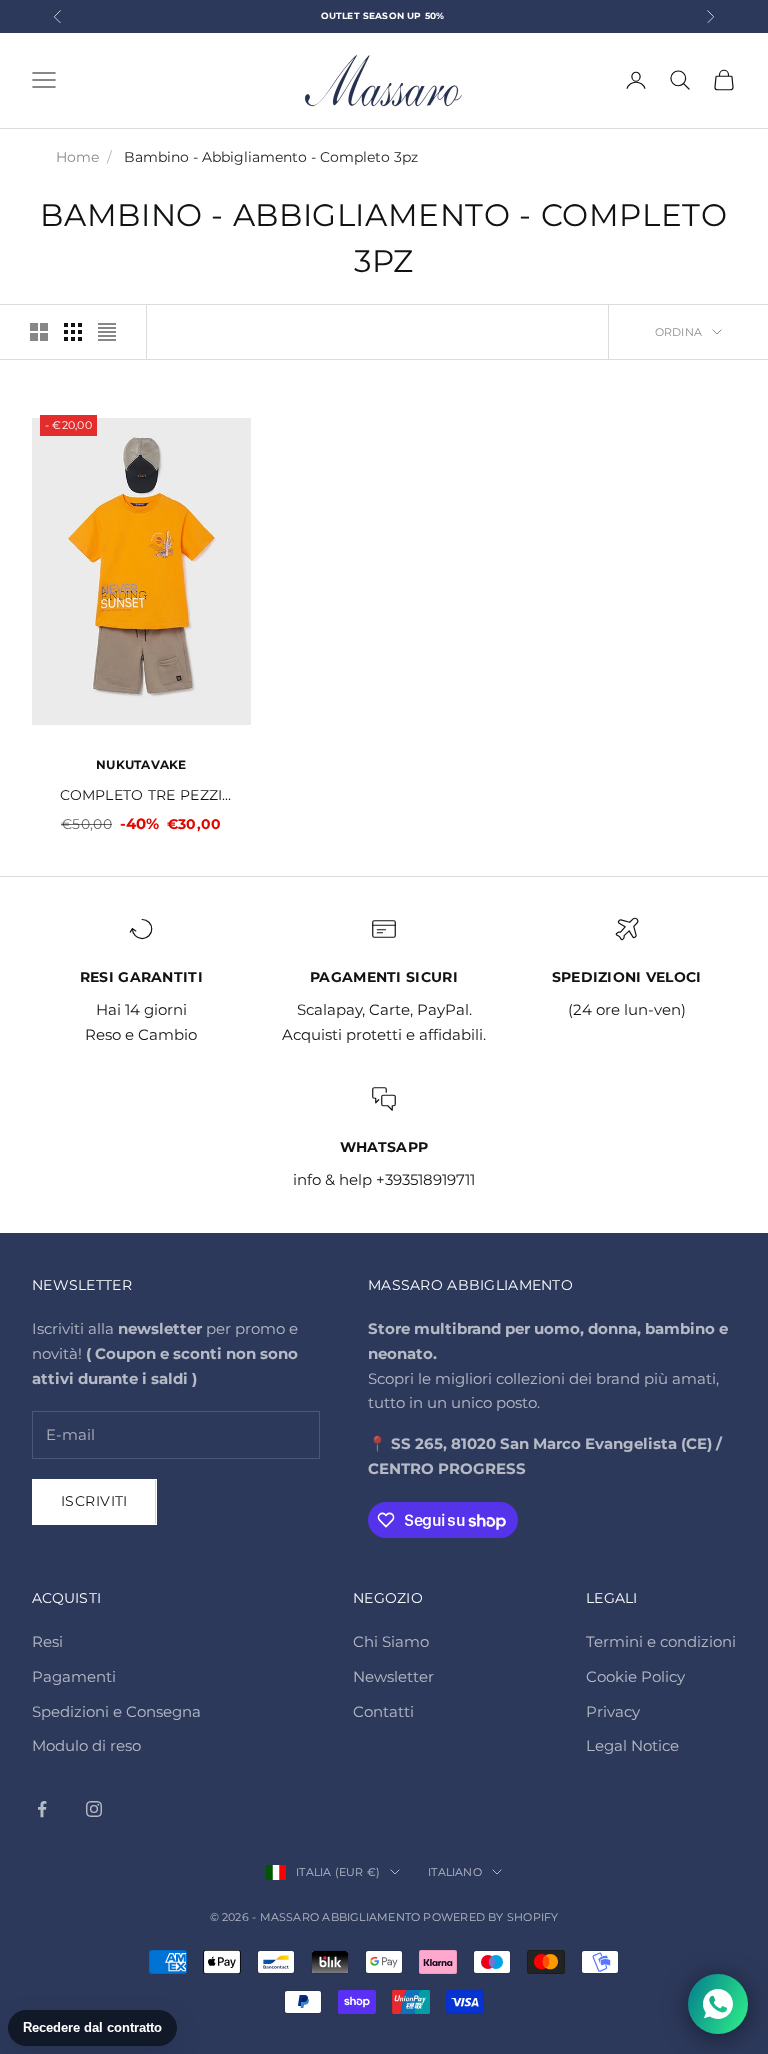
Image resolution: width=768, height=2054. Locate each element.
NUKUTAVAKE (141, 764)
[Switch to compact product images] (107, 332)
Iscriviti (94, 1501)
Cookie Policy (635, 1676)
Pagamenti (74, 1676)
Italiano (455, 1872)
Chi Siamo (391, 1641)
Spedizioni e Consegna (116, 1711)
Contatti (383, 1711)
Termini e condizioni (661, 1641)
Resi (47, 1641)
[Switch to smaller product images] (73, 332)
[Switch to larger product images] (39, 332)
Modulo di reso (86, 1745)
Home (77, 157)
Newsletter (393, 1676)
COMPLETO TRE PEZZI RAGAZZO (141, 796)
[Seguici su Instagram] (94, 1809)
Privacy (613, 1711)
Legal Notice (632, 1745)
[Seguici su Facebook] (42, 1809)
